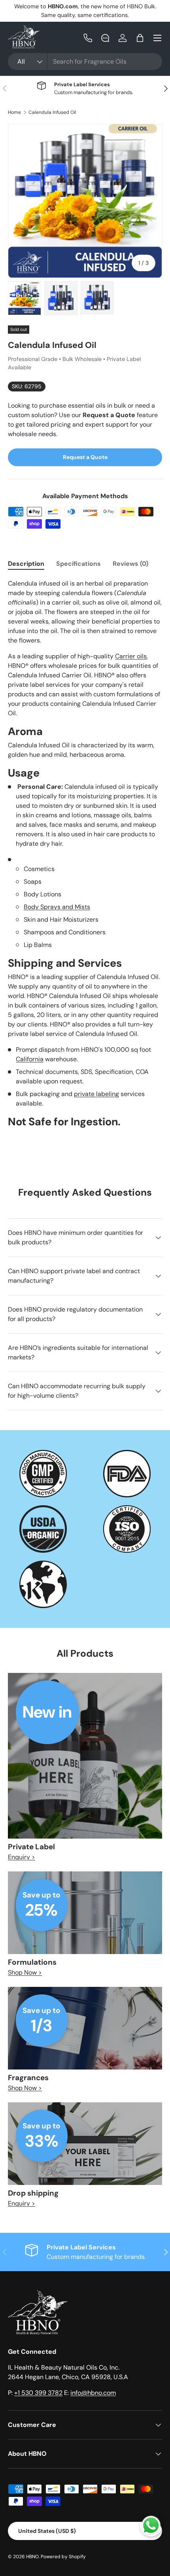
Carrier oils (131, 656)
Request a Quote (85, 457)
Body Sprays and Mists (57, 907)
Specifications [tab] (78, 564)
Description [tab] (26, 564)
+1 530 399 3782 (38, 2393)
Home (14, 112)
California (30, 1059)
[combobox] (85, 61)
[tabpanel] (85, 856)
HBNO (32, 2557)
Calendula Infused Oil (52, 112)
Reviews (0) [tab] (130, 564)
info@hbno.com (93, 2393)
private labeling (96, 1094)
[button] (140, 38)
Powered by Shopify (63, 2557)
